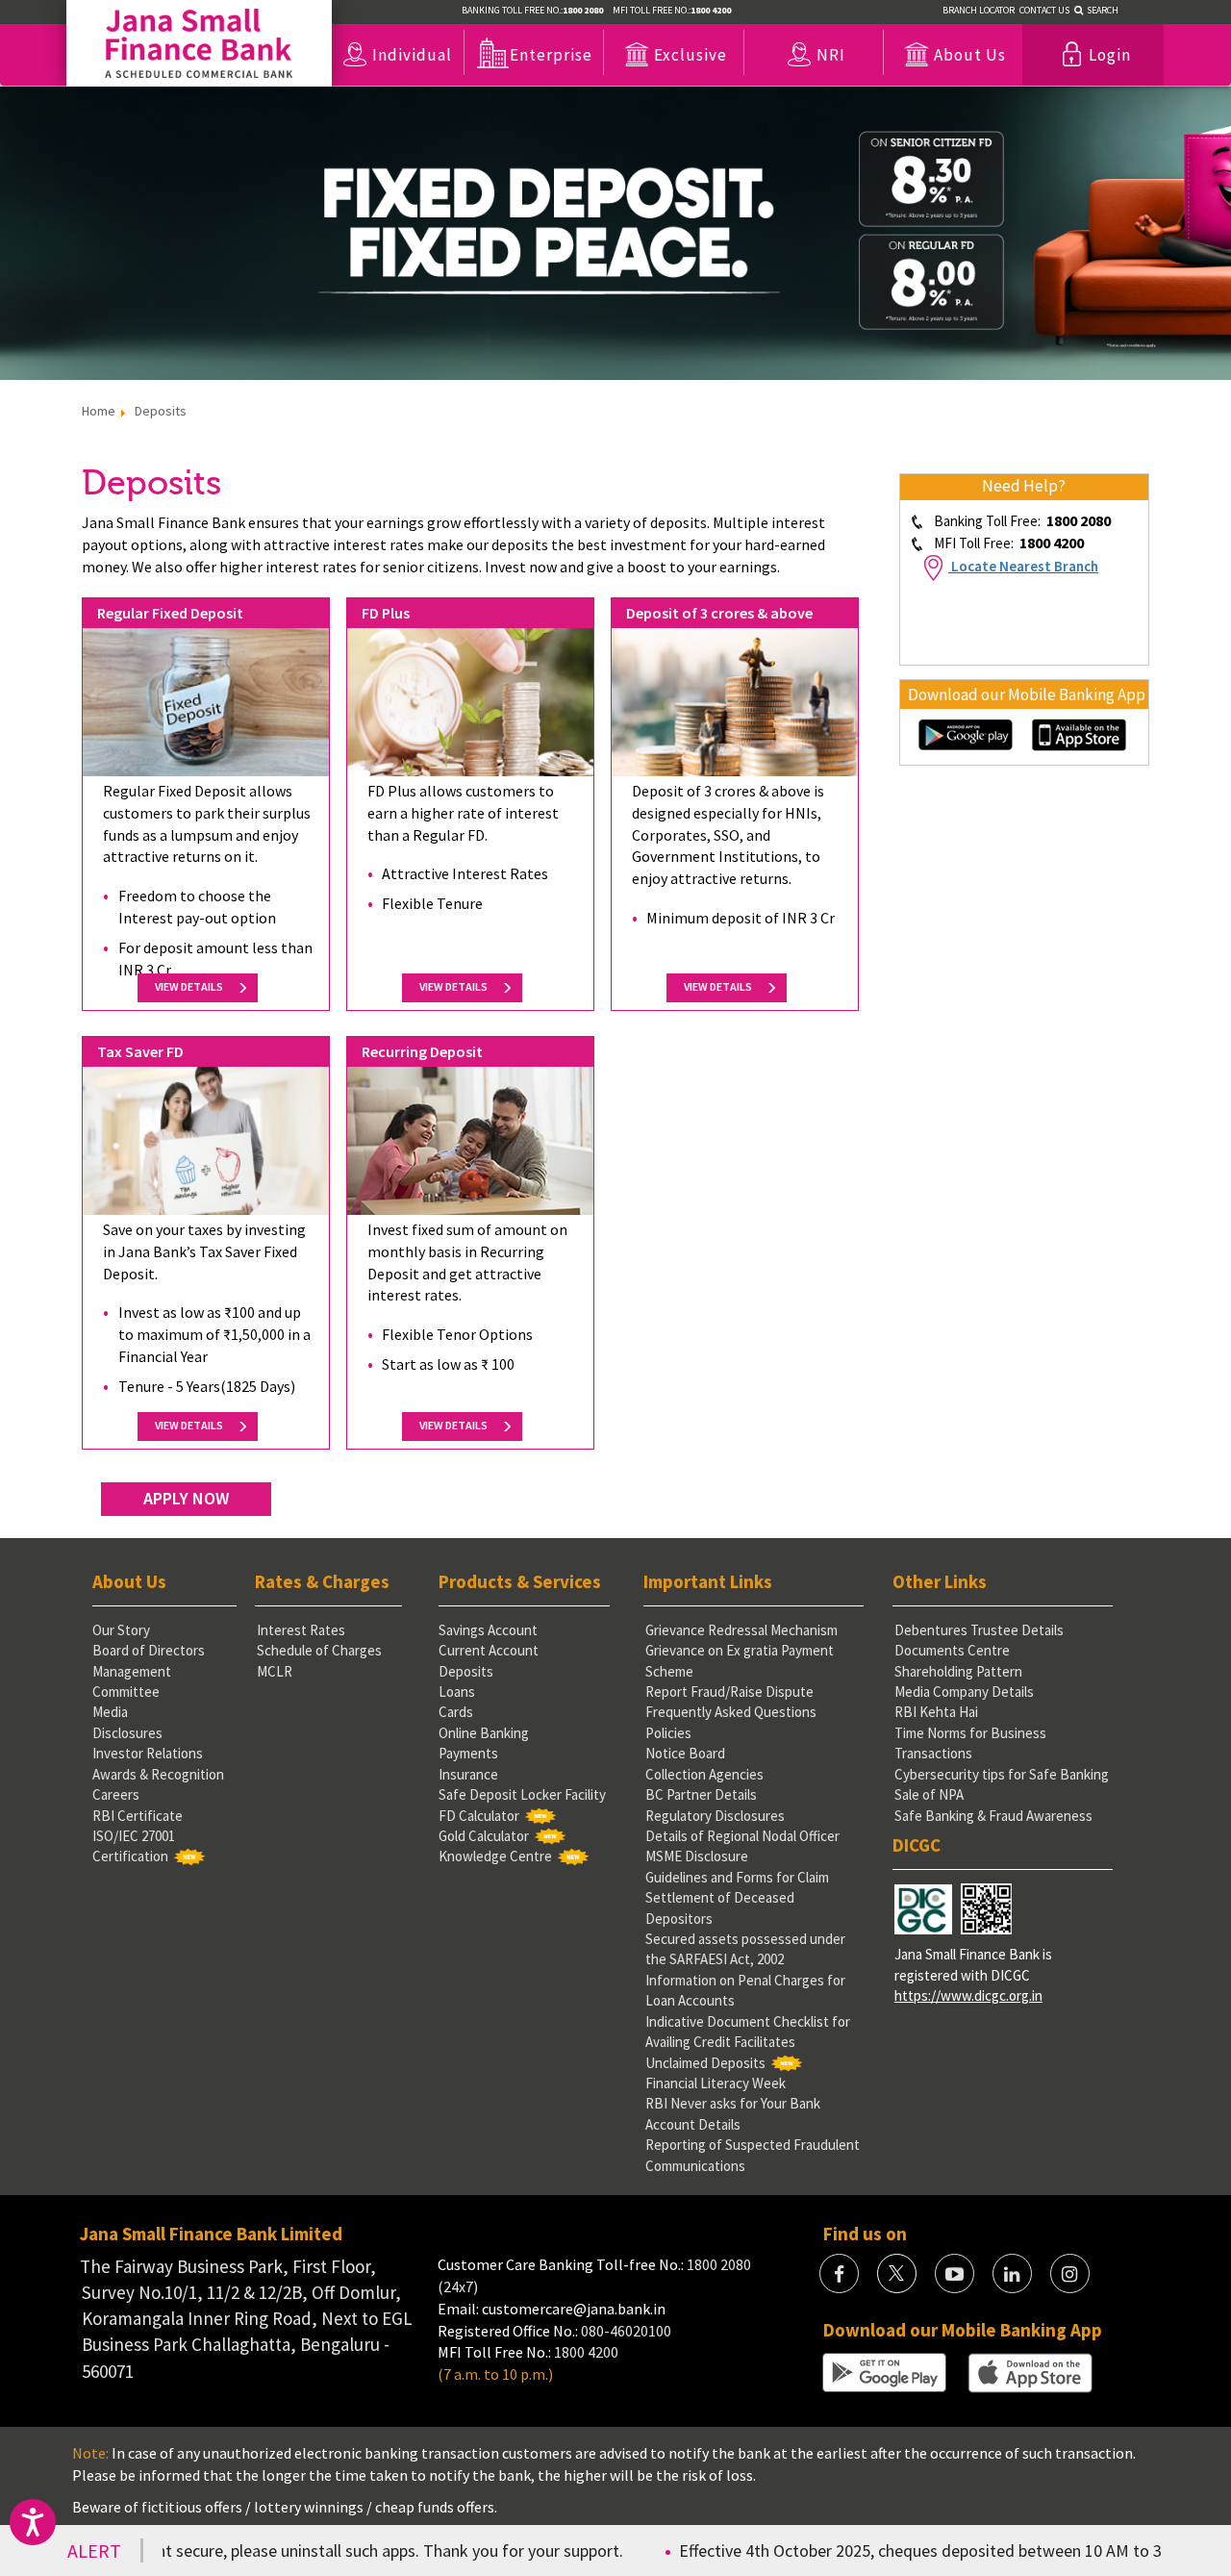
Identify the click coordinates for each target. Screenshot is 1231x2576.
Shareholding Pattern (958, 1671)
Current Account (489, 1650)
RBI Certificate (138, 1816)
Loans (457, 1692)
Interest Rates (301, 1630)
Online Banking (484, 1733)
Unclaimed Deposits (705, 2063)
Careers (116, 1794)
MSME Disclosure (697, 1856)
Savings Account (488, 1630)
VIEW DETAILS (192, 986)
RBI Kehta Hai (936, 1712)
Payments (468, 1753)
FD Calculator (479, 1816)
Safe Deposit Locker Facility (522, 1794)
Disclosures (127, 1733)
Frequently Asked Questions (731, 1712)
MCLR (275, 1671)
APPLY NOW (186, 1498)
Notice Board (685, 1753)
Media (110, 1712)
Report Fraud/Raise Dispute (729, 1692)
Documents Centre (952, 1650)
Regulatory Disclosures (715, 1816)
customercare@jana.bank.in (574, 2309)
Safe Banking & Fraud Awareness (993, 1816)
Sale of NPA (929, 1794)
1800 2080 (717, 2264)
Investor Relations (148, 1753)
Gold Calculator (484, 1836)
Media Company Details (964, 1692)
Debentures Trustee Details (979, 1630)
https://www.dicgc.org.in (968, 1995)
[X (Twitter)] (897, 2273)
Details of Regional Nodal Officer (742, 1836)
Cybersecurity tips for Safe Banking (1002, 1774)
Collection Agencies (704, 1774)
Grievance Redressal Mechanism (741, 1630)
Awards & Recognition (158, 1774)
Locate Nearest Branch (1025, 566)
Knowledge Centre (495, 1856)
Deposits (466, 1671)
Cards (456, 1712)
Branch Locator (979, 10)
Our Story (121, 1630)
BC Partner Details (701, 1794)
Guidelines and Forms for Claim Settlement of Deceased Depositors (737, 1898)
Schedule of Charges (319, 1650)
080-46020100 (626, 2331)
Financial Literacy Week (716, 2083)
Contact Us (1044, 10)
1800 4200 (586, 2352)
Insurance (468, 1774)
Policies (668, 1733)
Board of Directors (149, 1650)
